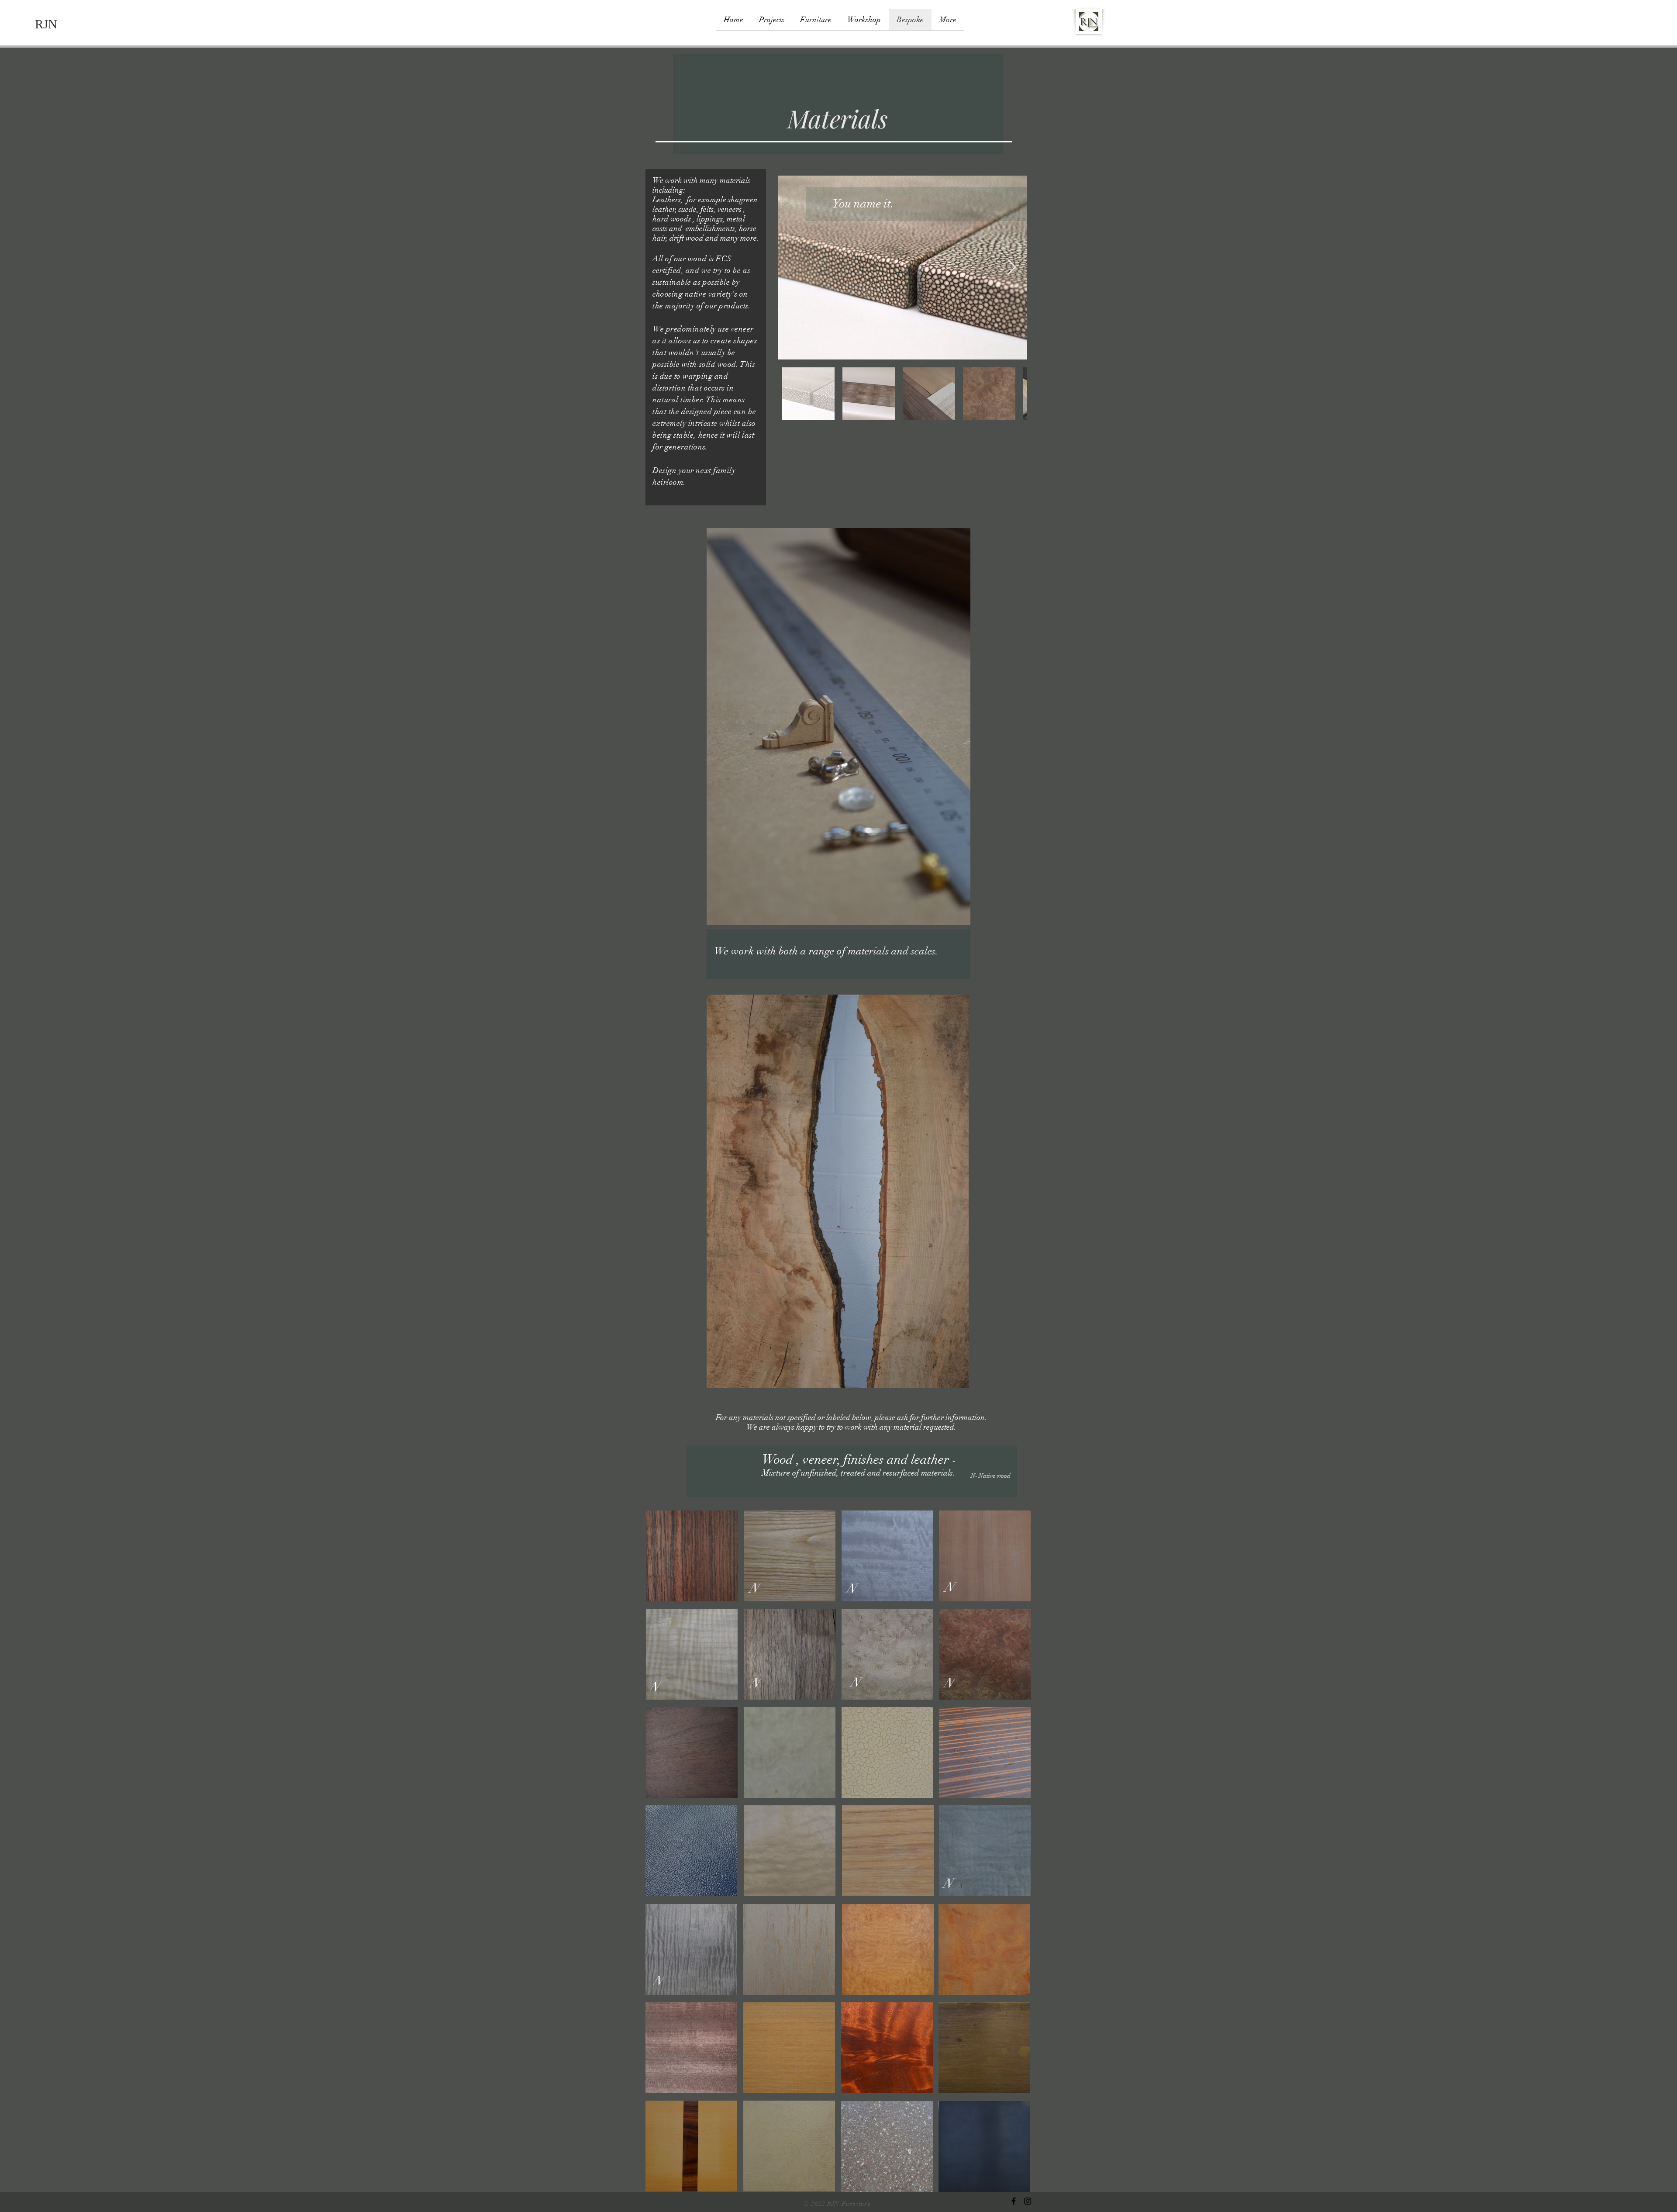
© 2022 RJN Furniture (838, 2204)
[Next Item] (1012, 268)
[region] (692, 1556)
